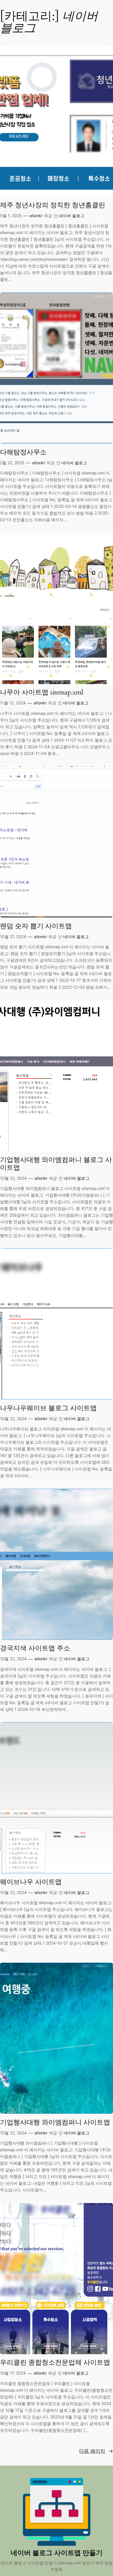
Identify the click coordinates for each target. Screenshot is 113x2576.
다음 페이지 (96, 2451)
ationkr (36, 216)
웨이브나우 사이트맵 (31, 1882)
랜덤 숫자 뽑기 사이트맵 (36, 926)
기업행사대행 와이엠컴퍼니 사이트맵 (55, 2122)
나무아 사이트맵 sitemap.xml (42, 692)
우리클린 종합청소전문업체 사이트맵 (55, 2362)
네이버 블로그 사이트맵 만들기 (57, 2553)
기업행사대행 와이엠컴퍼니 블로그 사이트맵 (56, 1164)
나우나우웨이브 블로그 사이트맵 (48, 1408)
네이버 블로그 (72, 216)
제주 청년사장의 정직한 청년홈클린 (53, 205)
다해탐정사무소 (23, 452)
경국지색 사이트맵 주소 (35, 1648)
